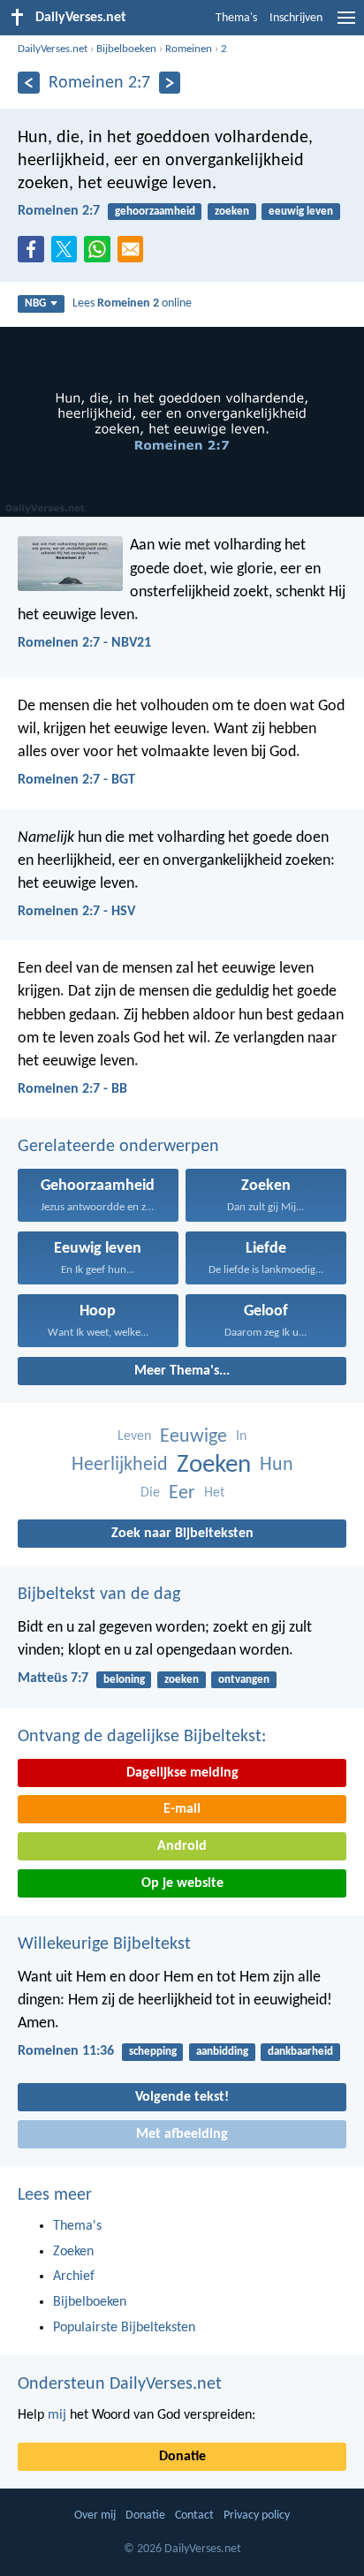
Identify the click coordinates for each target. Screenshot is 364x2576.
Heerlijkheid (120, 1465)
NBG (35, 303)
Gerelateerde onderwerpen (118, 1147)
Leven (134, 1436)
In (241, 1436)
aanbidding (222, 2052)
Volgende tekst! (182, 2097)
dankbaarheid (300, 2052)
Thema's (236, 18)
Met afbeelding (182, 2134)
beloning (124, 1680)
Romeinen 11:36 (66, 2051)
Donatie (182, 2457)
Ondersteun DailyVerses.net (120, 2384)
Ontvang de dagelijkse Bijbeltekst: (142, 1737)
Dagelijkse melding (182, 1773)
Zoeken (214, 1465)
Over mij (95, 2515)
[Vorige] (29, 83)
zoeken (232, 212)
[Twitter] (68, 254)
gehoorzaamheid (155, 212)
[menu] (346, 25)
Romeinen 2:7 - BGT (76, 780)
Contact (194, 2515)
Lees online (132, 303)
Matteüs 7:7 (53, 1678)
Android (182, 1846)
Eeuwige (193, 1437)
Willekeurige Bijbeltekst (104, 1944)
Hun (277, 1465)
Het (214, 1493)
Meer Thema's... (182, 1371)
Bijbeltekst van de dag (99, 1595)
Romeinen (189, 49)
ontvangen (244, 1680)
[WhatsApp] (101, 250)
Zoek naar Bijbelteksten (182, 1534)
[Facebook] (34, 254)
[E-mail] (134, 254)
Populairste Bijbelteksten (124, 2328)
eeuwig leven (301, 212)
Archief (74, 2277)
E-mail (182, 1809)
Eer (182, 1493)
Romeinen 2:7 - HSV (76, 912)
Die (150, 1493)
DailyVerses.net (53, 49)
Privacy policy (257, 2515)
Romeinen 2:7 (59, 211)
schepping (153, 2052)
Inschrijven (296, 18)
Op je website (182, 1883)
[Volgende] (170, 83)
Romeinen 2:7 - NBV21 (84, 643)
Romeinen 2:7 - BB (72, 1089)
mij (57, 2415)
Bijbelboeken (126, 49)
